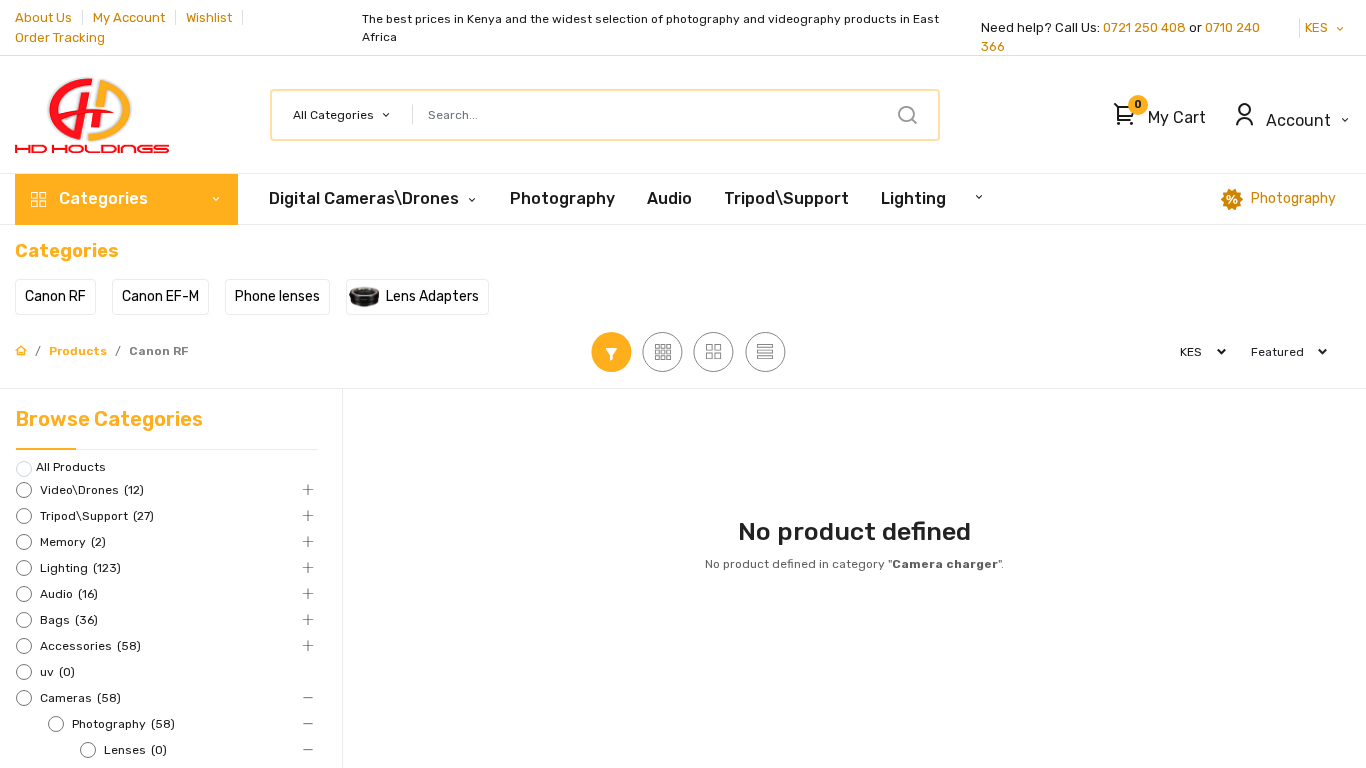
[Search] (907, 115)
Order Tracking (60, 37)
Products (78, 351)
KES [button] (1318, 27)
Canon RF (158, 351)
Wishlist (209, 17)
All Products (71, 467)
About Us (43, 17)
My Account (129, 17)
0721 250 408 (1144, 27)
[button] (1154, 115)
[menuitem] (562, 199)
